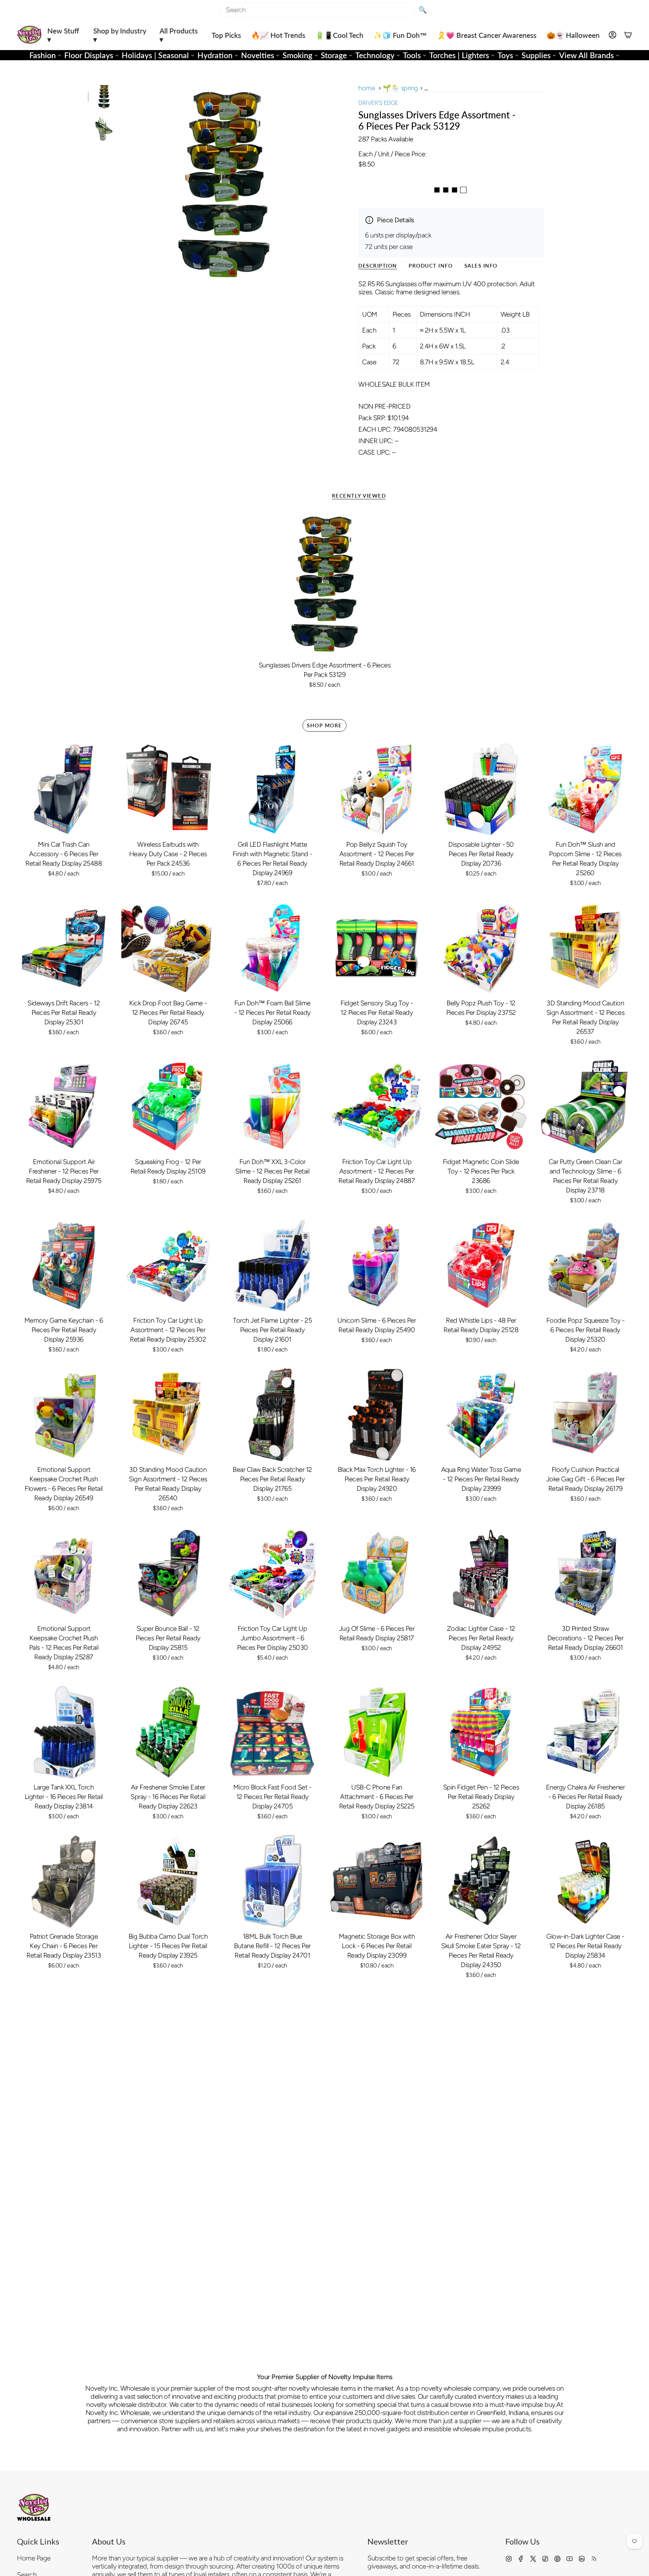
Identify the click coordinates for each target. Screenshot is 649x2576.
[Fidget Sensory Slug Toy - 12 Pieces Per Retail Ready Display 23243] (377, 948)
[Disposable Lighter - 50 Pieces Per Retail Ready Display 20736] (481, 789)
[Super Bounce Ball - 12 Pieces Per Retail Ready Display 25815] (168, 1574)
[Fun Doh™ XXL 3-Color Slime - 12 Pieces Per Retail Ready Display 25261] (272, 1107)
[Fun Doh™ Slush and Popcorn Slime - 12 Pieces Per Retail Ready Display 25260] (585, 789)
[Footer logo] (34, 2507)
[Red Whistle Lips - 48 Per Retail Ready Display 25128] (481, 1266)
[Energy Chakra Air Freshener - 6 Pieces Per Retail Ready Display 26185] (585, 1732)
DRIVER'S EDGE (378, 103)
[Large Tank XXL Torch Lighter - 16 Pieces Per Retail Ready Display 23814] (64, 1732)
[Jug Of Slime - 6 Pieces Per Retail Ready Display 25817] (377, 1574)
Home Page (34, 2558)
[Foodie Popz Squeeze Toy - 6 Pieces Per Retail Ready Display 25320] (585, 1266)
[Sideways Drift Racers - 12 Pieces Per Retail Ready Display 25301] (64, 948)
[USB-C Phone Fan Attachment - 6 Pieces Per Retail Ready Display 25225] (377, 1732)
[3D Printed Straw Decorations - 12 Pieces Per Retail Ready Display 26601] (585, 1574)
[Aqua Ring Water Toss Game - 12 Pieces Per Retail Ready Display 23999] (481, 1415)
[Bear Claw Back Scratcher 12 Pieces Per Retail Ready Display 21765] (272, 1415)
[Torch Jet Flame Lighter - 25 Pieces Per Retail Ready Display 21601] (272, 1266)
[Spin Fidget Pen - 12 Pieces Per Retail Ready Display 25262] (481, 1732)
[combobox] (317, 10)
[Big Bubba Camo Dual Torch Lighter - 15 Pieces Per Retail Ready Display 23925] (168, 1881)
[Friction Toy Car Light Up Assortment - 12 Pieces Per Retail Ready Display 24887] (377, 1107)
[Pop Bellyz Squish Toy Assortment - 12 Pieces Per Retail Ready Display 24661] (377, 789)
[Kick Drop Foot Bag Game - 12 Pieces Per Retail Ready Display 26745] (168, 948)
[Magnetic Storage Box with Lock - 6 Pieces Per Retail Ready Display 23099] (377, 1881)
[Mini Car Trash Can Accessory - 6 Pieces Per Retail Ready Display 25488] (64, 789)
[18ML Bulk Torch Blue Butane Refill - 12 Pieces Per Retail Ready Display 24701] (272, 1881)
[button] (65, 35)
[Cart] (628, 35)
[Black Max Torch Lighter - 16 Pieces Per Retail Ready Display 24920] (377, 1415)
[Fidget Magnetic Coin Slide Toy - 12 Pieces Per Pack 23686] (481, 1107)
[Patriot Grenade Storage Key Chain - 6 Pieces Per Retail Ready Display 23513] (64, 1881)
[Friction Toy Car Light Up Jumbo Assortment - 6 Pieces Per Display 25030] (272, 1574)
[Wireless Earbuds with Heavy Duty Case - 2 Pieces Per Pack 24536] (168, 789)
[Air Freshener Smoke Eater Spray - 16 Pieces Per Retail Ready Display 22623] (168, 1732)
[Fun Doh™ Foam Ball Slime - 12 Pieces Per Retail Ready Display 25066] (272, 948)
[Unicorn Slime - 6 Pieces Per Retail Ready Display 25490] (377, 1266)
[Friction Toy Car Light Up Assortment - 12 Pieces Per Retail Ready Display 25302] (168, 1266)
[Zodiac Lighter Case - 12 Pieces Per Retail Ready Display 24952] (481, 1574)
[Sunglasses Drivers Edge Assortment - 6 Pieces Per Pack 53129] (325, 584)
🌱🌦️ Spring (400, 88)
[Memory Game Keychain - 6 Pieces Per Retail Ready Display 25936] (64, 1266)
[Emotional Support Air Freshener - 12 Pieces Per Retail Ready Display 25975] (64, 1107)
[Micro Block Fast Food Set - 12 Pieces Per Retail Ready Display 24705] (272, 1732)
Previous (123, 185)
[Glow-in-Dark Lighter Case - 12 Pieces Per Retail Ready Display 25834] (585, 1881)
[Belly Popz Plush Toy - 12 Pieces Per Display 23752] (481, 948)
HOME (367, 88)
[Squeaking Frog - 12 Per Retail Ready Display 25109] (168, 1107)
